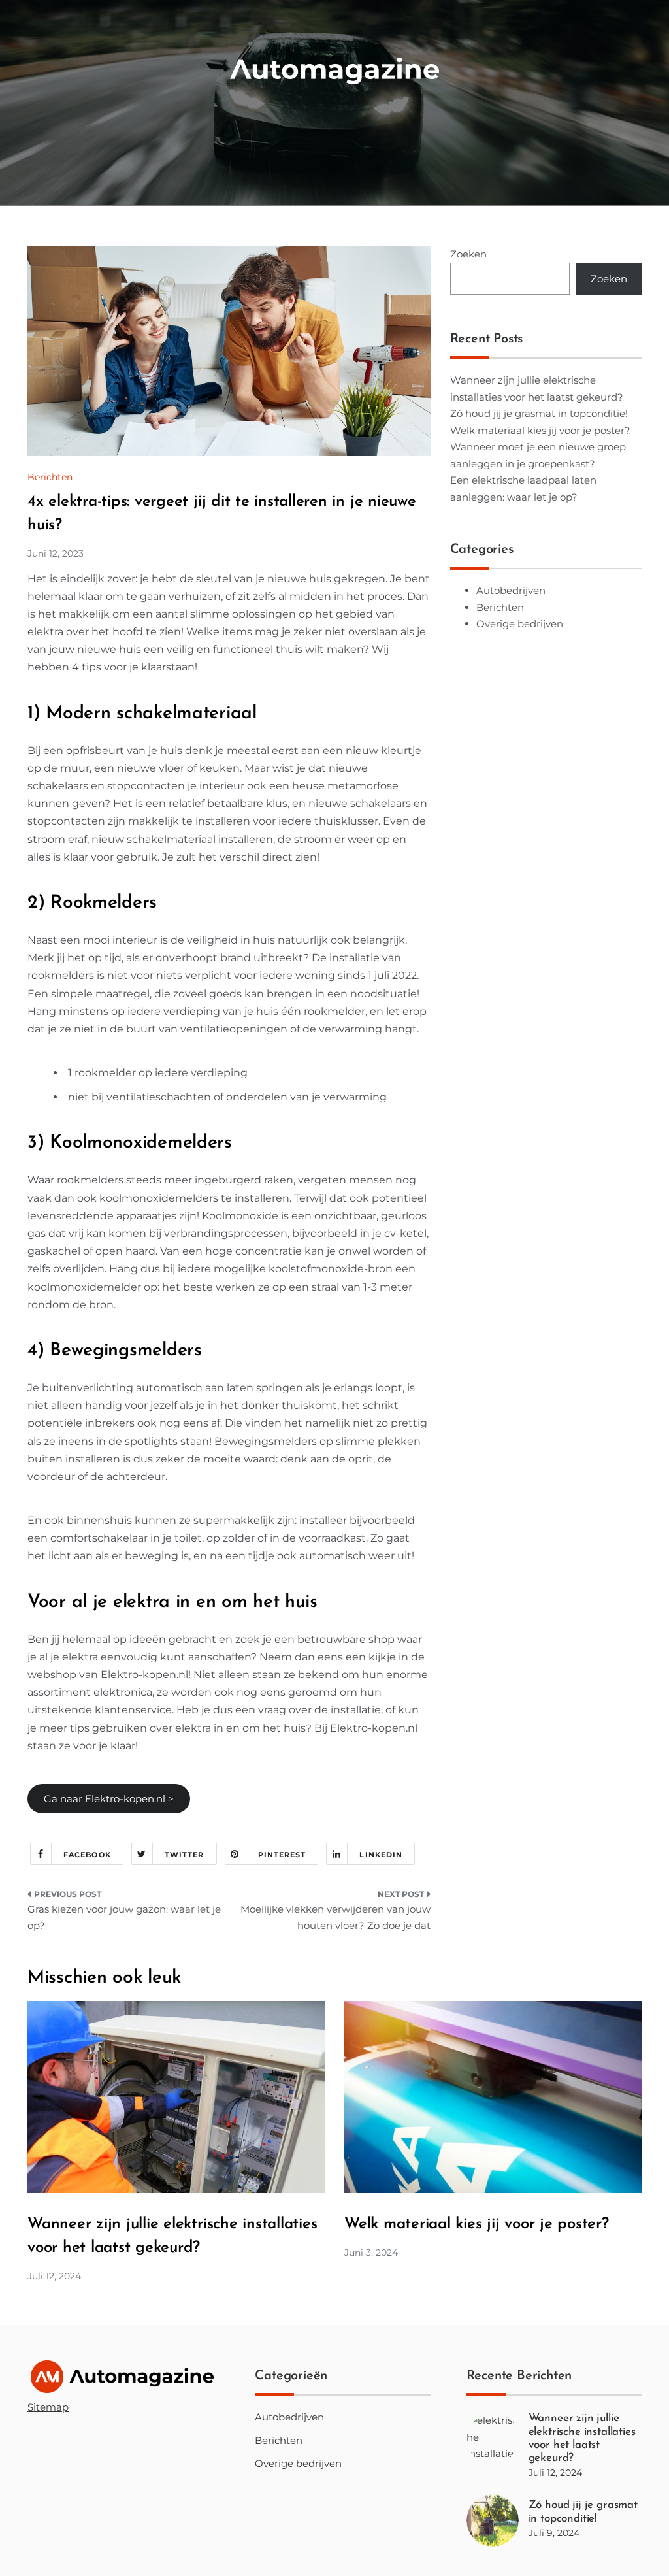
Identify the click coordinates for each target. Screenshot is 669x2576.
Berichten (50, 477)
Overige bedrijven (520, 624)
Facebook (87, 1855)
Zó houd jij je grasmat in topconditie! (539, 413)
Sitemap (48, 2407)
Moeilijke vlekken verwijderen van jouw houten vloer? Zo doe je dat (335, 1918)
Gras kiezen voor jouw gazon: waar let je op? (124, 1918)
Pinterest (282, 1855)
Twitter (185, 1855)
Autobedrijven (511, 590)
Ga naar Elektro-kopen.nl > (109, 1799)
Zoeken (468, 254)
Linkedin (381, 1855)
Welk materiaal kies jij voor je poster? (540, 430)
